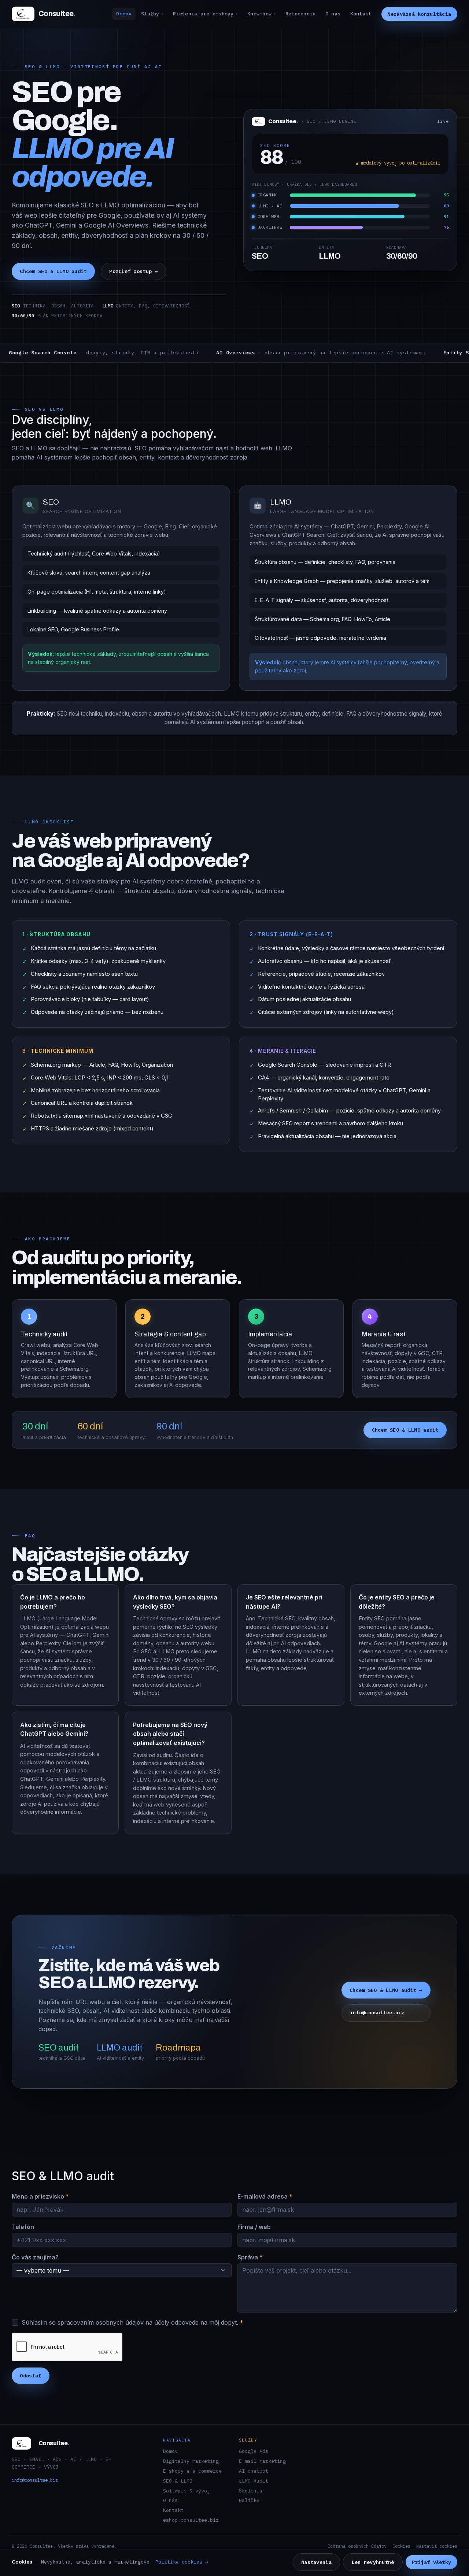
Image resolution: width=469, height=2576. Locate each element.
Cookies (401, 2546)
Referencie (301, 14)
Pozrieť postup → (133, 271)
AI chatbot (254, 2471)
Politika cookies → (182, 2562)
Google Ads (254, 2451)
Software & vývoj (187, 2491)
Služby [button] (150, 14)
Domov (124, 14)
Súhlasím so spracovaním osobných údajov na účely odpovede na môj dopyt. (132, 2322)
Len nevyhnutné (373, 2562)
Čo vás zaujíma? (35, 2257)
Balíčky (249, 2500)
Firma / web (254, 2227)
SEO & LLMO (178, 2481)
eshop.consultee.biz (191, 2520)
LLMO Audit (254, 2481)
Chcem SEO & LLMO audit (53, 271)
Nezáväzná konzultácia (419, 14)
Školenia (251, 2491)
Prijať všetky (432, 2562)
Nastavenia (316, 2562)
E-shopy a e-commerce (192, 2471)
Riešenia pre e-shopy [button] (203, 14)
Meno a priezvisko (40, 2196)
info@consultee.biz (377, 2013)
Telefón (23, 2227)
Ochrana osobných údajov (357, 2546)
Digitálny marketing (191, 2461)
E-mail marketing (262, 2461)
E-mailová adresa (265, 2196)
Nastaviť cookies (437, 2546)
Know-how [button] (259, 14)
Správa (250, 2257)
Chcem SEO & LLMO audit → (386, 1990)
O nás (333, 14)
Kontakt (361, 14)
